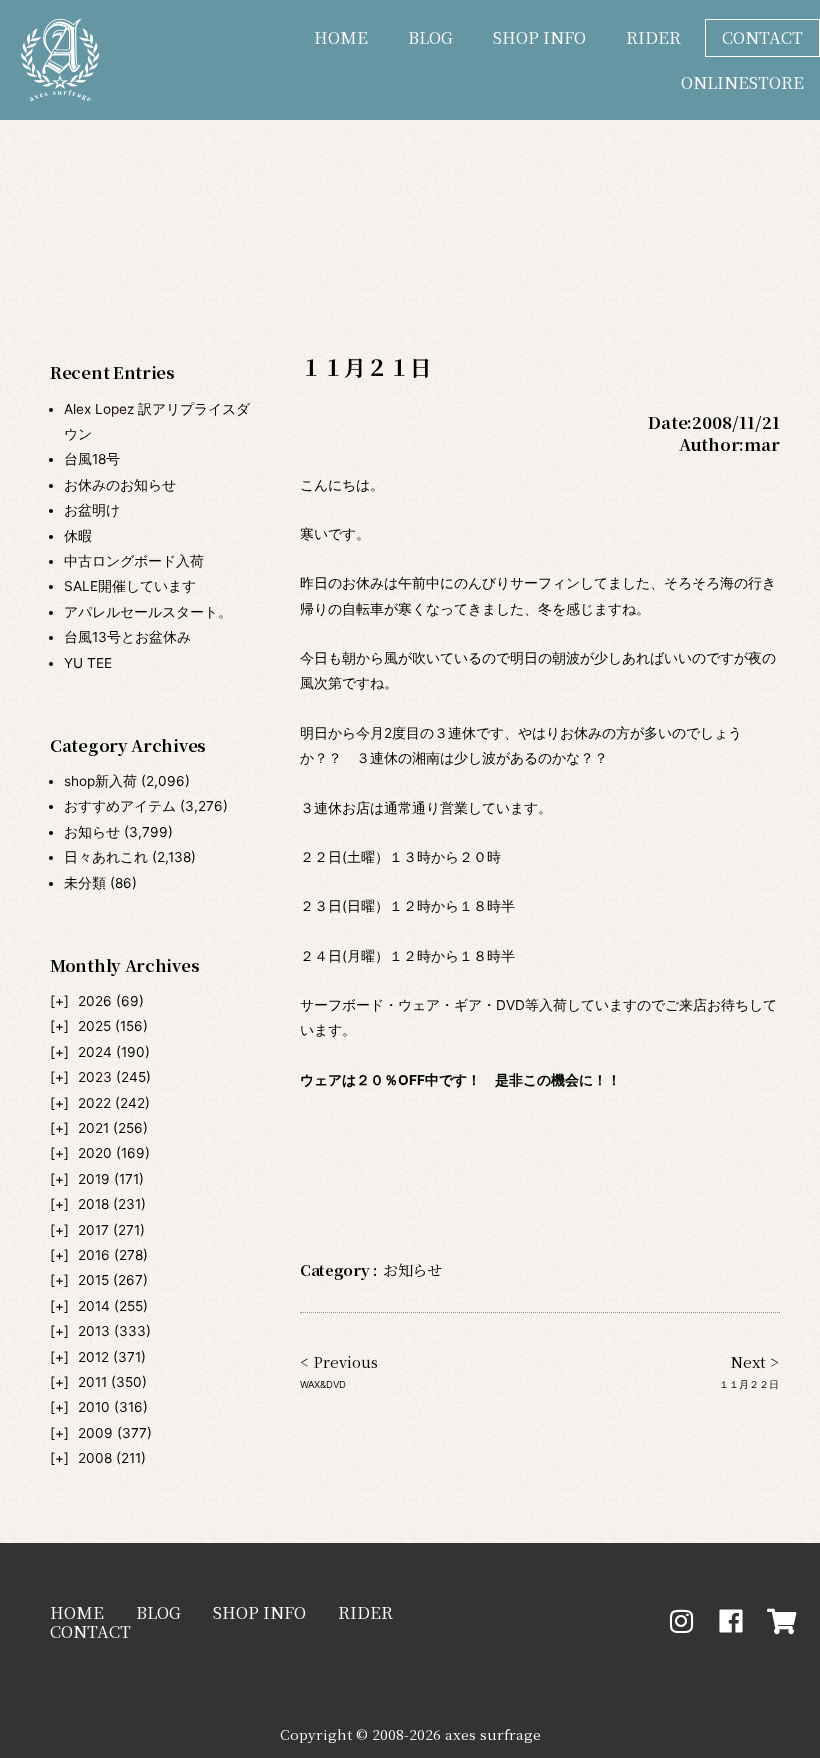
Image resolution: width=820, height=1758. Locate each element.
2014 (94, 1306)
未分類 (85, 883)
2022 (94, 1103)
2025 (94, 1026)
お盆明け (92, 510)
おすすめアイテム (120, 806)
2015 (93, 1280)
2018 (93, 1204)
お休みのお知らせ (120, 485)
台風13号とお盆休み (127, 637)
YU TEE (88, 663)
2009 (95, 1433)
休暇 (78, 536)
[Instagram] (681, 1621)
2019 (94, 1179)
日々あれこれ (106, 857)
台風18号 (92, 459)
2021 (93, 1128)
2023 (95, 1077)
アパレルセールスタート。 (148, 612)
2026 (95, 1001)
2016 (94, 1255)
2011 (92, 1382)
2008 (95, 1458)
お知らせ (92, 832)
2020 (95, 1153)
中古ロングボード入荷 (134, 561)
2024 (95, 1052)
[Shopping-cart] (782, 1621)
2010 (94, 1407)
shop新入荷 (100, 781)
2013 (94, 1331)
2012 (93, 1357)
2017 (93, 1230)
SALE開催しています (130, 586)
